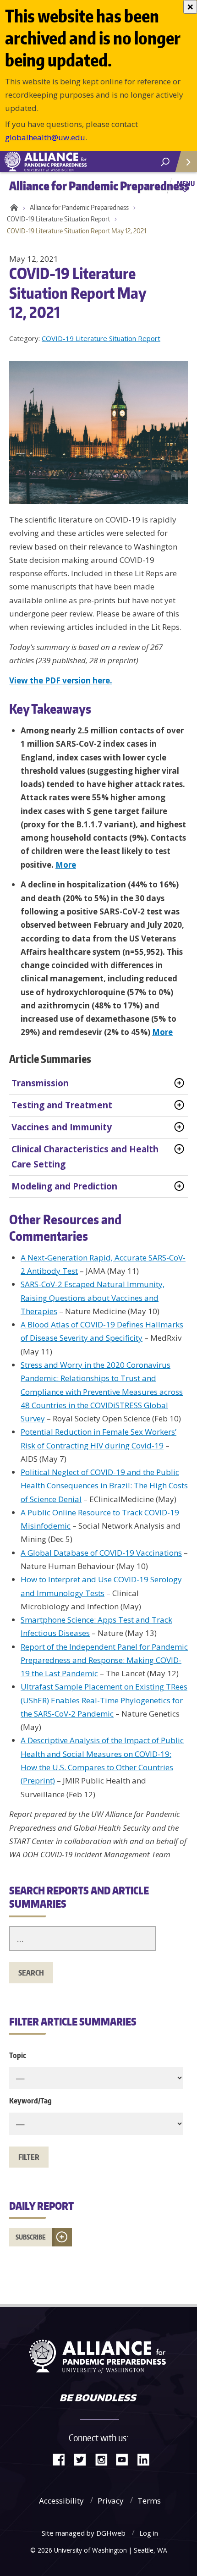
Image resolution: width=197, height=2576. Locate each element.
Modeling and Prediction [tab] (64, 1186)
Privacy (111, 2501)
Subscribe (31, 2237)
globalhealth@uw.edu (45, 137)
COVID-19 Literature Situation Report (58, 219)
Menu (186, 183)
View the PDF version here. (61, 680)
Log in (149, 2533)
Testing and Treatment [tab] (62, 1105)
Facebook (62, 2459)
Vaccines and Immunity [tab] (62, 1127)
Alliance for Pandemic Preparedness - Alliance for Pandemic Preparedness (69, 162)
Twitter (83, 2459)
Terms (149, 2501)
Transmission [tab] (40, 1083)
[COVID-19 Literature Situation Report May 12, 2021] (103, 432)
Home (13, 208)
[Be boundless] (98, 2399)
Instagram (104, 2459)
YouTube (126, 2459)
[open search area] (165, 162)
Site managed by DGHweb (84, 2533)
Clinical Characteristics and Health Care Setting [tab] (85, 1157)
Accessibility (61, 2501)
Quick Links (186, 162)
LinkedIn (147, 2459)
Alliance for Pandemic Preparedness (79, 207)
